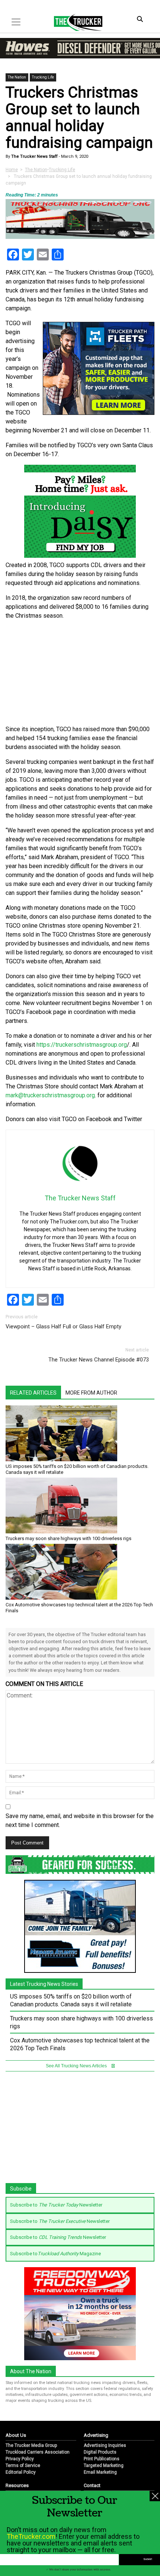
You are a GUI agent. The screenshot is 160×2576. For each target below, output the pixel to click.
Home (12, 170)
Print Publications (102, 2459)
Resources (17, 2485)
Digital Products (100, 2452)
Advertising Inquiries (105, 2445)
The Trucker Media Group (31, 2445)
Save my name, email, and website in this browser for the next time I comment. (80, 1820)
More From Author (91, 1393)
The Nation (17, 77)
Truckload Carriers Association (38, 2452)
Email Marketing (100, 2472)
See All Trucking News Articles (77, 2066)
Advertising (96, 2435)
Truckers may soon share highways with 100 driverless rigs (68, 1538)
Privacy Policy (20, 2459)
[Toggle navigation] (16, 22)
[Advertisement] (80, 673)
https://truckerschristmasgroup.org (82, 1045)
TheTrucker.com (31, 2536)
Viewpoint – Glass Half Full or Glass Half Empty (63, 1327)
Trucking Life (43, 77)
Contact (92, 2485)
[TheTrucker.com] (74, 22)
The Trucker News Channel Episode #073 (99, 1360)
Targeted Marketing (104, 2465)
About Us (16, 2435)
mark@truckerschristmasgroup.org (50, 1095)
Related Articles (33, 1393)
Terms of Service (23, 2465)
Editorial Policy (21, 2472)
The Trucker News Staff (34, 156)
